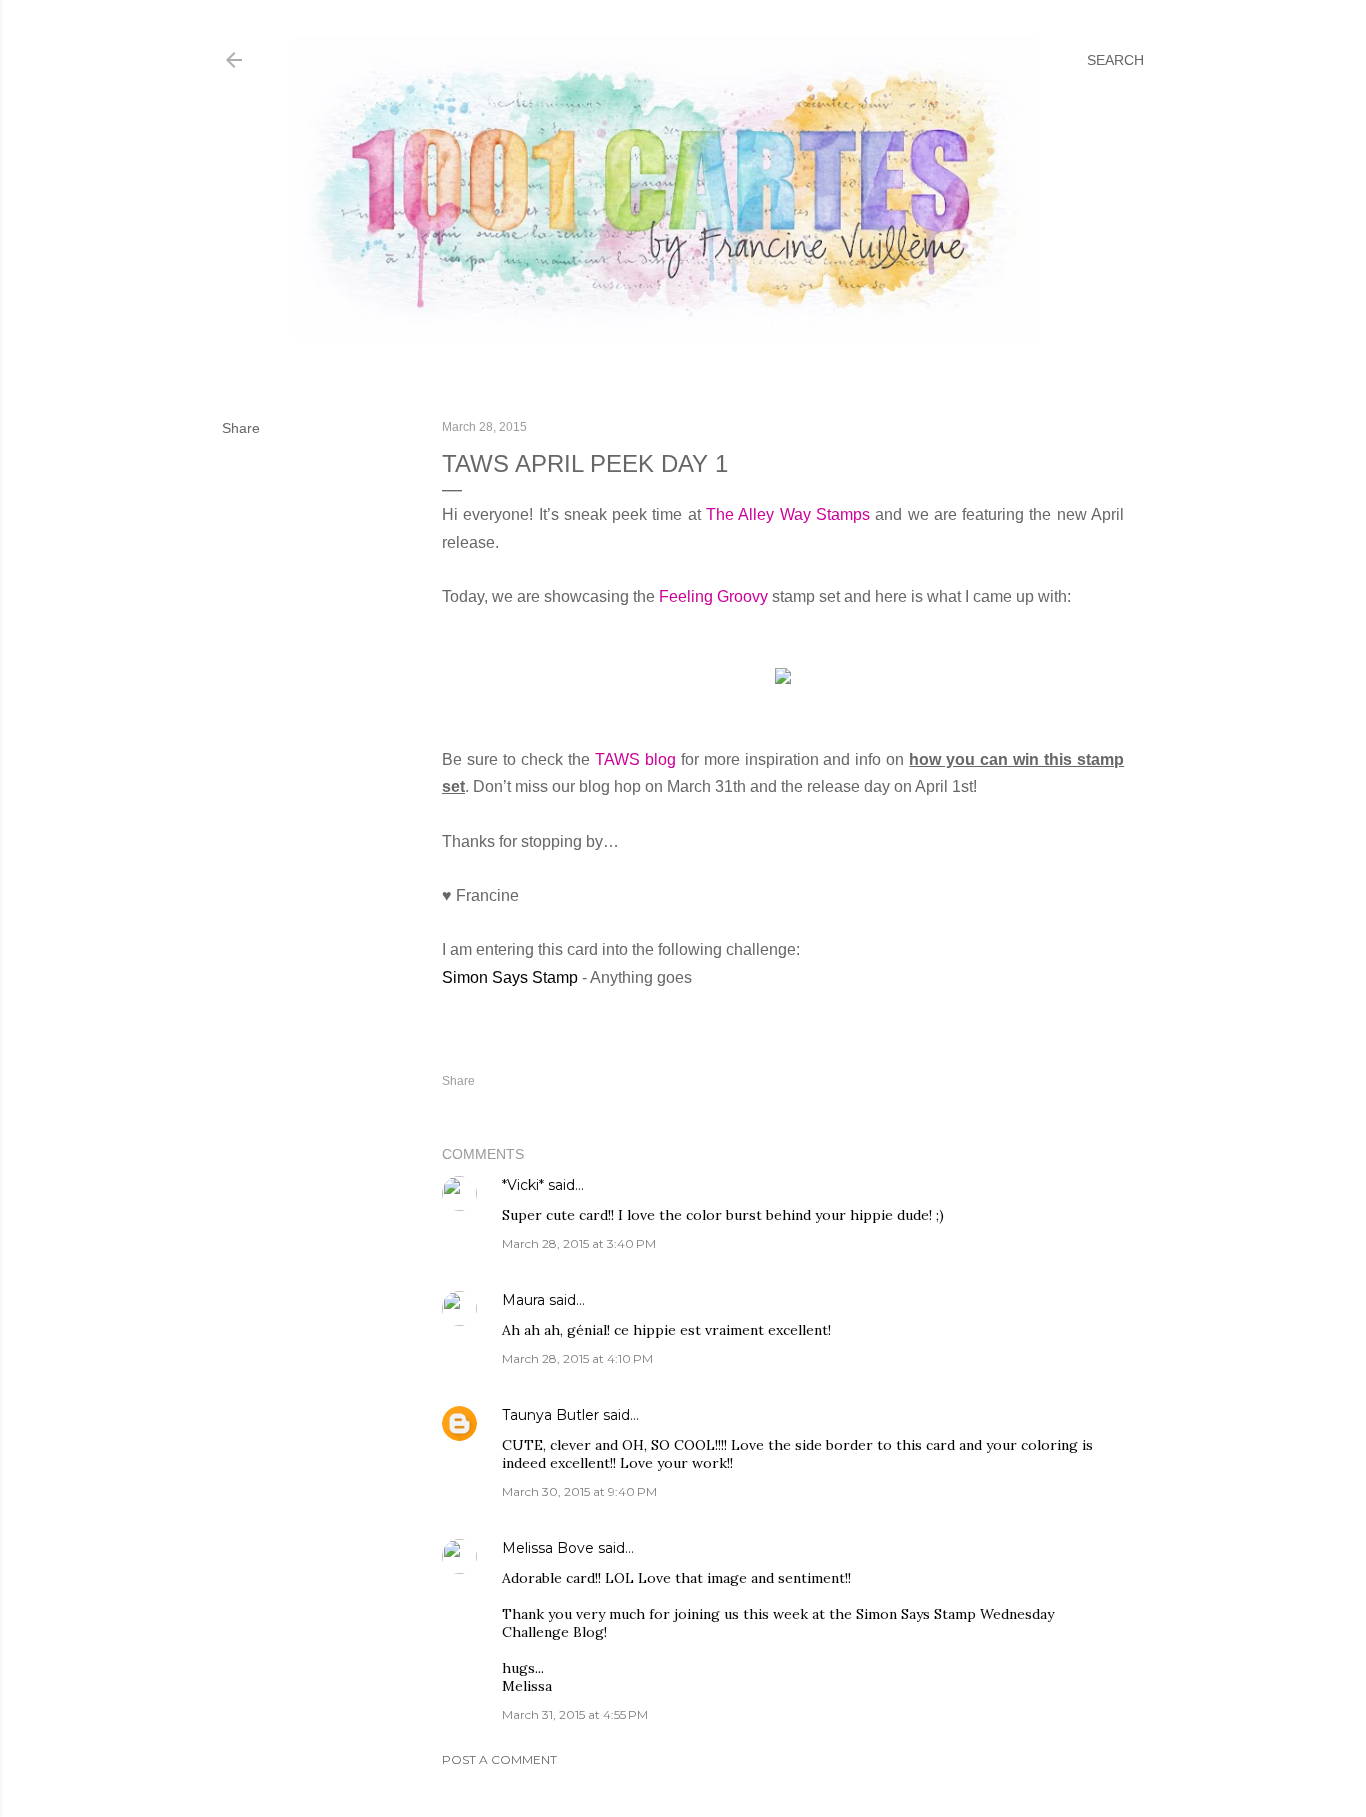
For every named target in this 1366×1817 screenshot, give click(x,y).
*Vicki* (523, 1185)
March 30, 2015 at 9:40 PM (579, 1491)
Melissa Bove (550, 1548)
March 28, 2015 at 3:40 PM (579, 1243)
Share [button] (241, 428)
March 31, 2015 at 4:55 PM (575, 1714)
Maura (523, 1300)
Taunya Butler (550, 1415)
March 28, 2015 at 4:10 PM (577, 1358)
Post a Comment (499, 1759)
